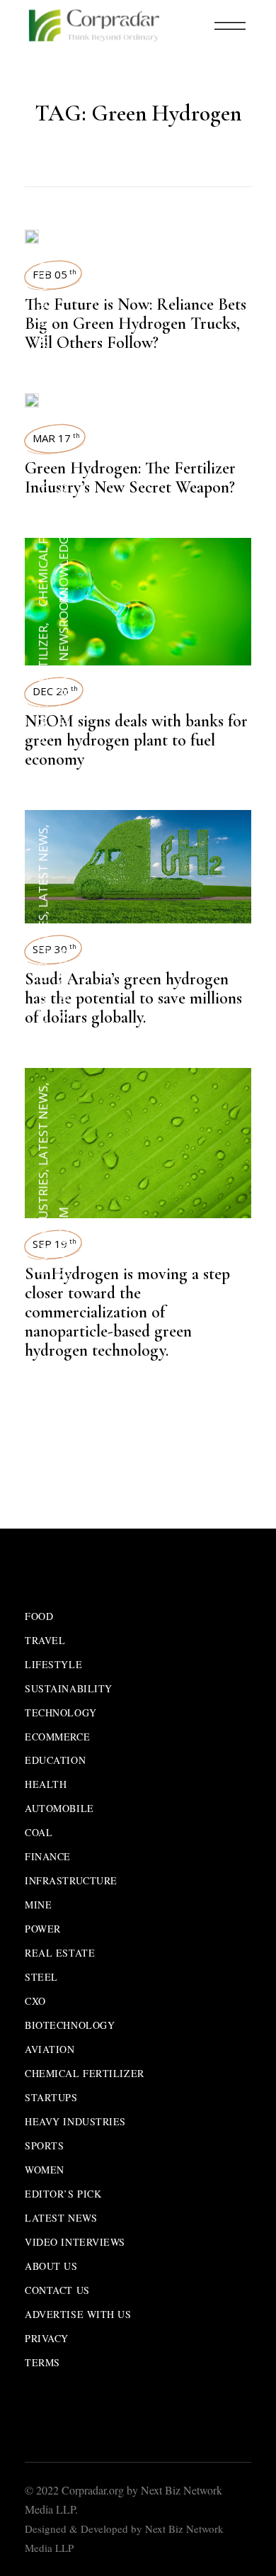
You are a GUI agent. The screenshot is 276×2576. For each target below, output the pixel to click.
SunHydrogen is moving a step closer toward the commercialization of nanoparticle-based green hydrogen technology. (127, 1312)
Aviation (50, 2049)
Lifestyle (53, 1664)
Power (43, 1929)
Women (45, 2170)
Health (46, 1784)
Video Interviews (75, 2242)
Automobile (43, 359)
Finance (48, 1856)
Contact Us (57, 2290)
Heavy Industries (43, 969)
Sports (44, 2145)
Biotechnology (70, 2025)
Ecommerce (57, 1737)
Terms (42, 2362)
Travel (45, 1640)
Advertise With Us (78, 2314)
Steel (41, 1977)
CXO (35, 2001)
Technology (61, 1712)
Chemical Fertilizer (43, 688)
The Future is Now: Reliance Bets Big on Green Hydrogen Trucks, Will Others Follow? (136, 324)
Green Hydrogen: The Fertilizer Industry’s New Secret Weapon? (130, 478)
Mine (38, 1905)
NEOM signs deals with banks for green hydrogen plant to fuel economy (136, 740)
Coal (39, 1832)
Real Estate (60, 1953)
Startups (51, 2097)
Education (55, 1760)
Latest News (63, 708)
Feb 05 (54, 274)
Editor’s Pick (63, 2194)
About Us (51, 2266)
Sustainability (69, 1688)
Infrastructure (71, 1880)
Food (39, 1616)
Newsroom (43, 277)
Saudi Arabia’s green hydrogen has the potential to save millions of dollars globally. (133, 998)
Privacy (47, 2338)
